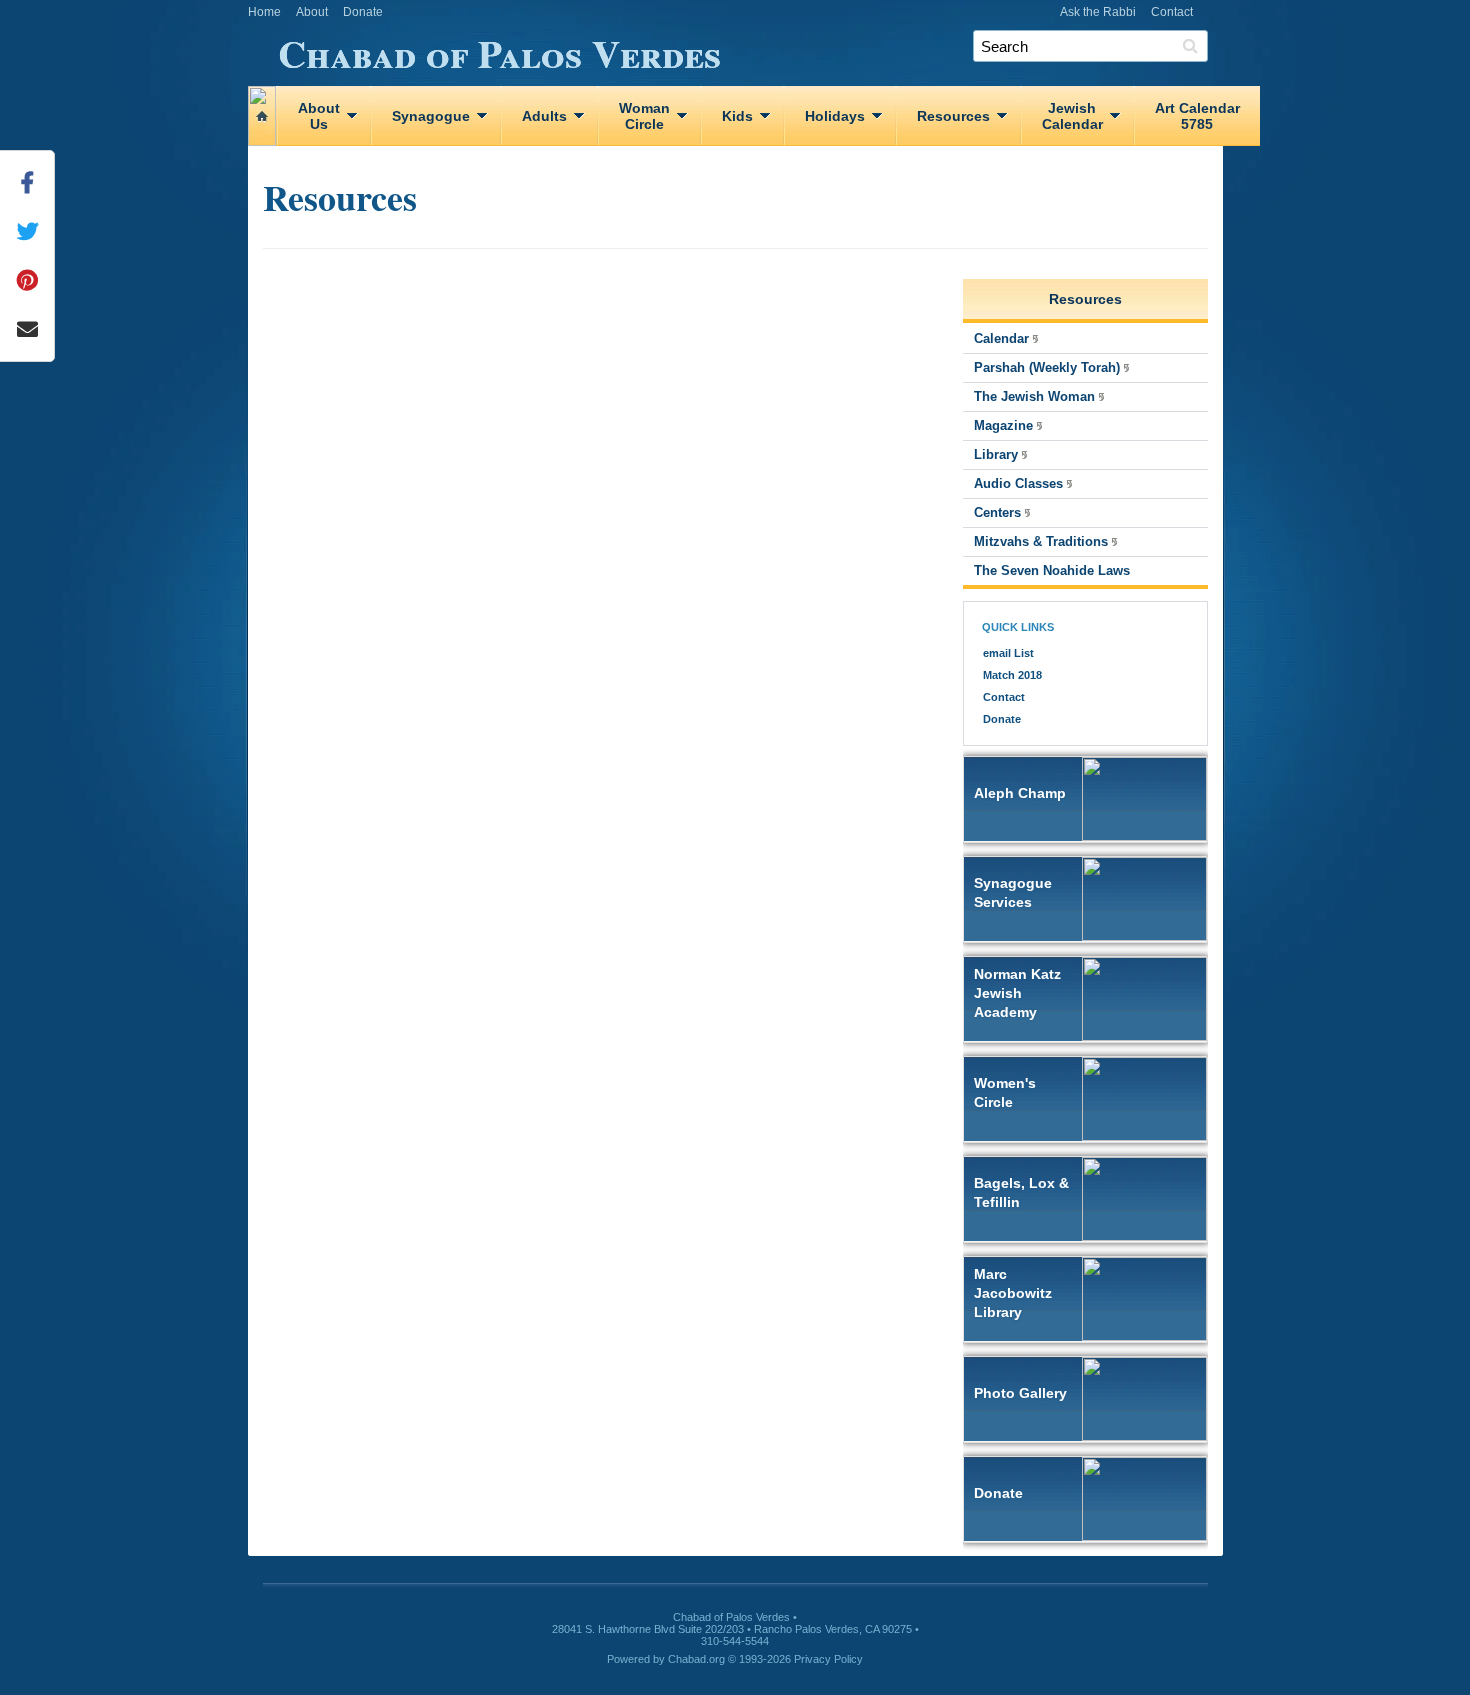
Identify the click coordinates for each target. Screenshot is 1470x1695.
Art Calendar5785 (1197, 116)
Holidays (835, 116)
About (312, 12)
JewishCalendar (1072, 116)
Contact (1172, 12)
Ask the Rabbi (1098, 12)
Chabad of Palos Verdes (499, 50)
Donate (363, 12)
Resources (953, 116)
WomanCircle (644, 116)
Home (264, 12)
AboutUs (319, 116)
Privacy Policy (828, 1659)
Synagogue (431, 116)
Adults (544, 116)
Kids (737, 116)
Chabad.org (696, 1659)
